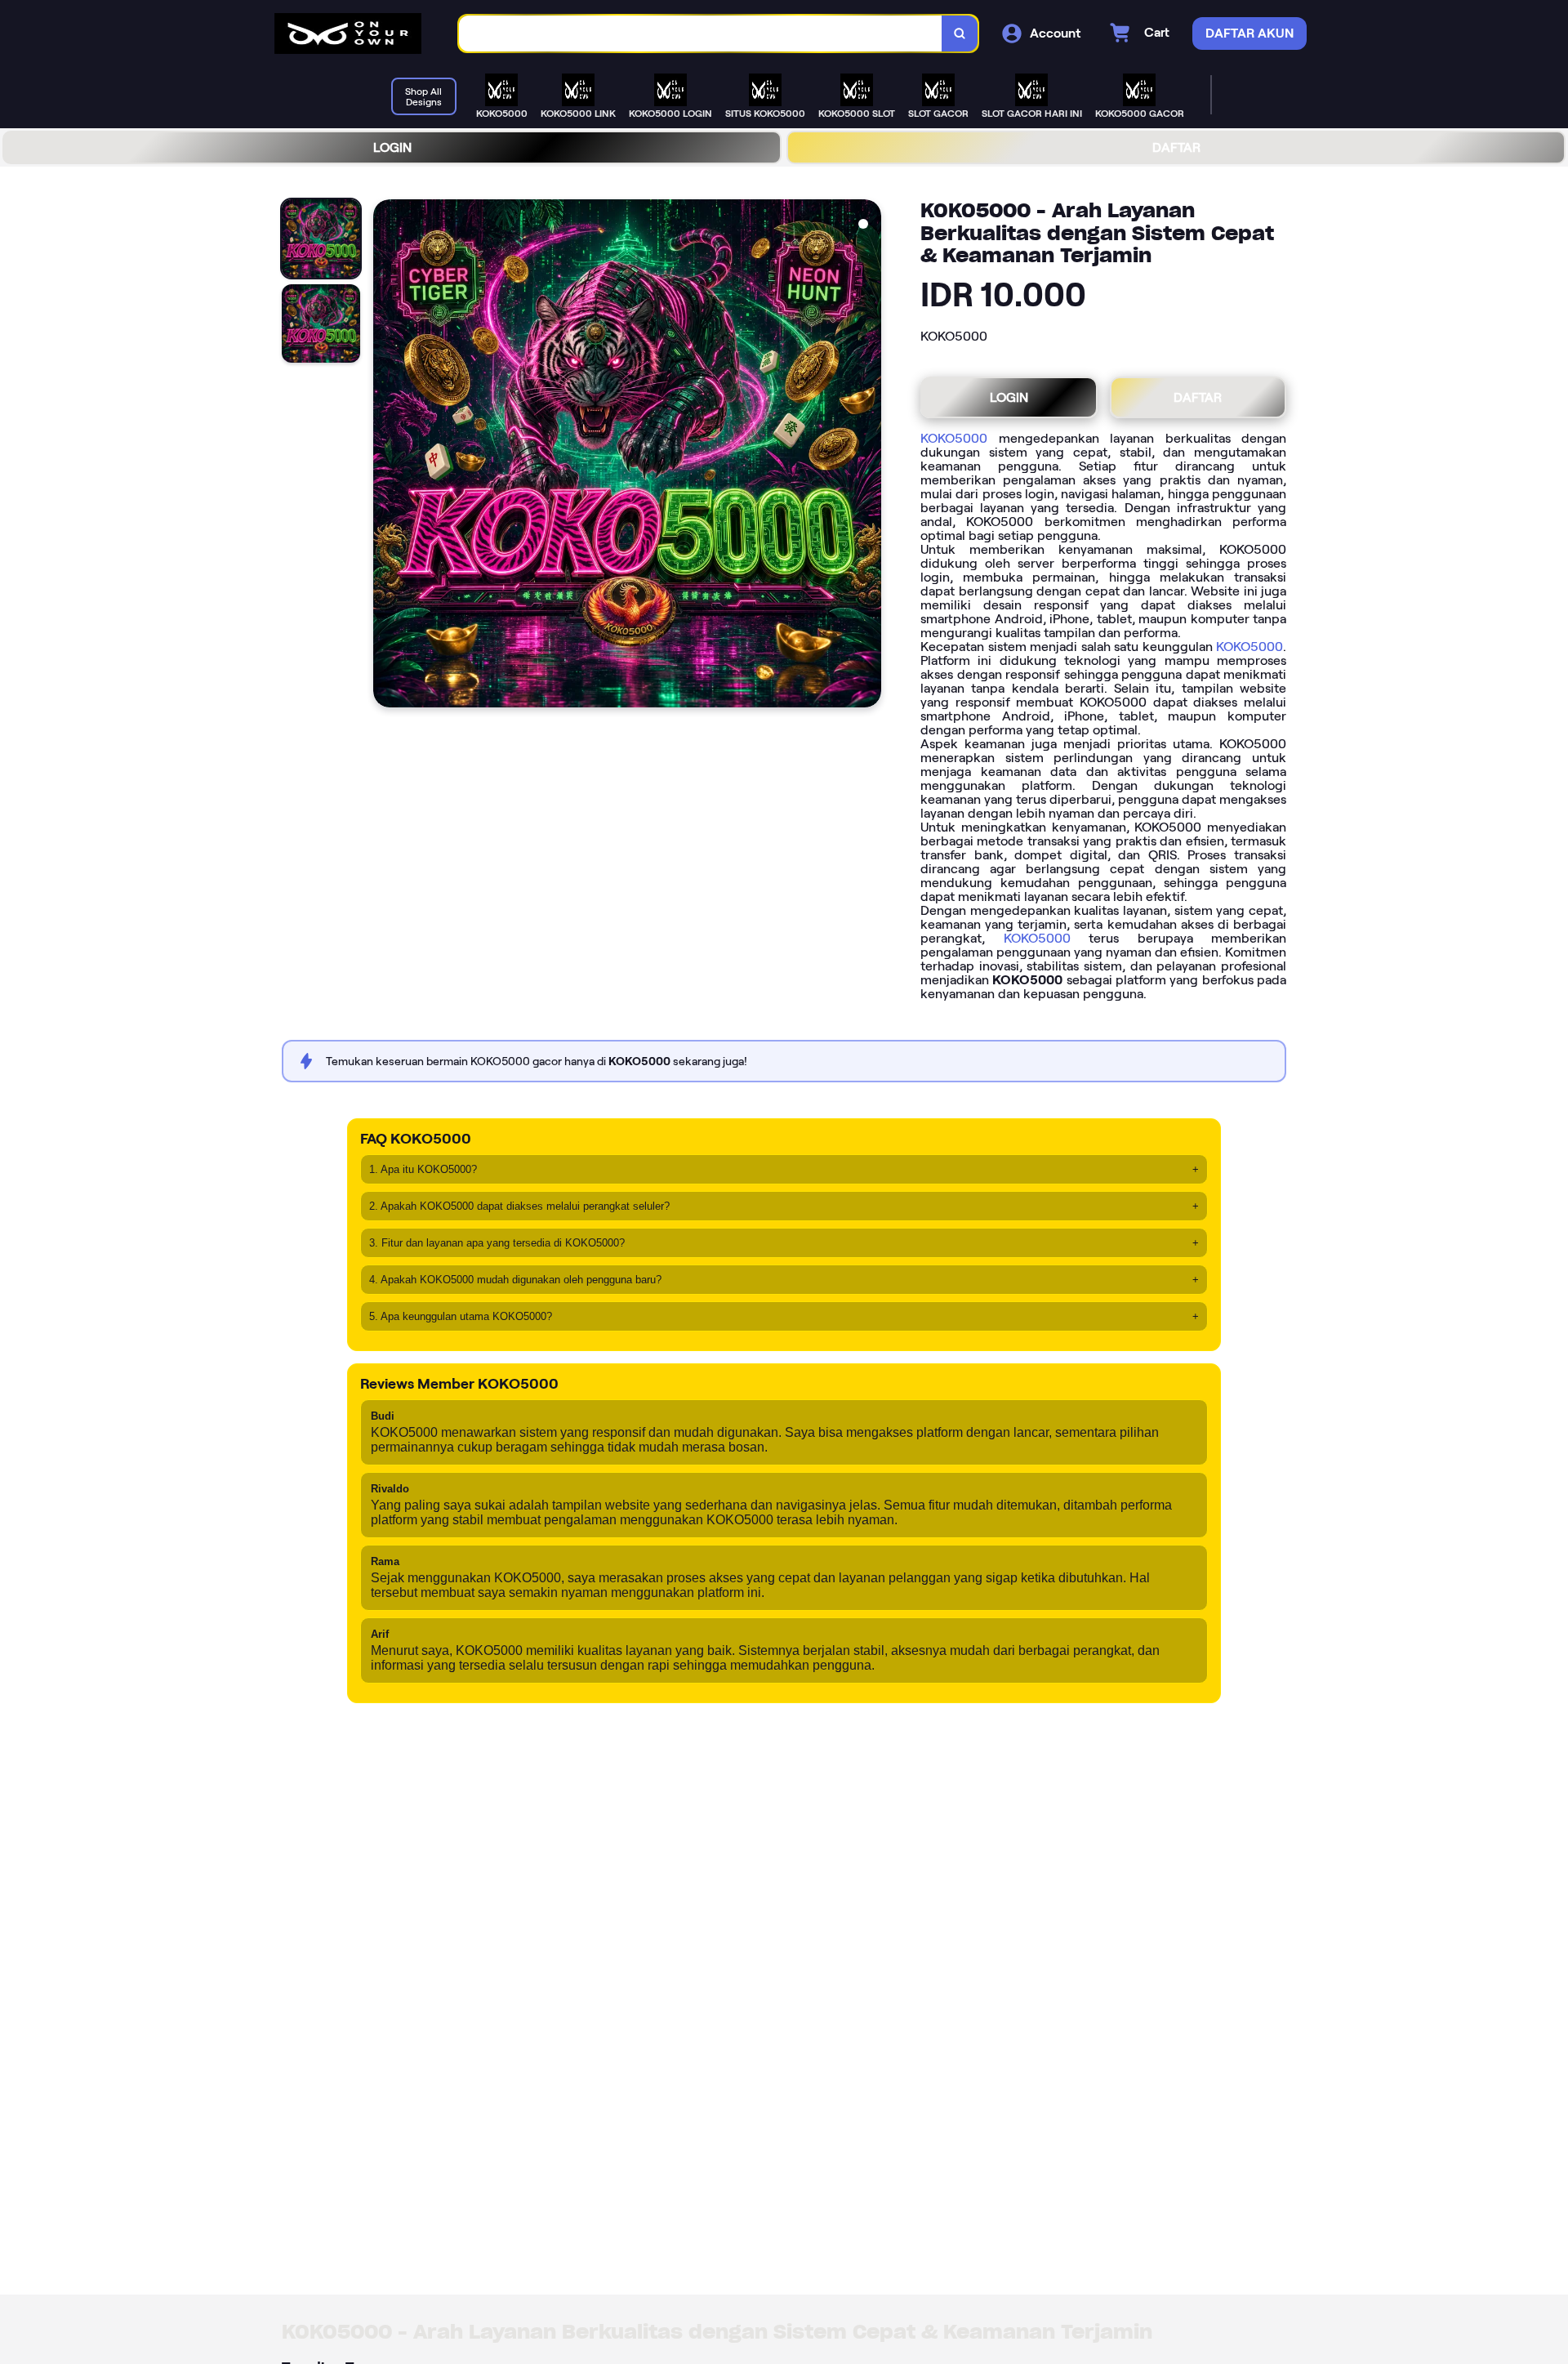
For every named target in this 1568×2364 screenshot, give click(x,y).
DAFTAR (1176, 147)
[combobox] (701, 34)
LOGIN (392, 147)
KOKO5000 (954, 438)
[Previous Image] (386, 456)
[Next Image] (868, 456)
